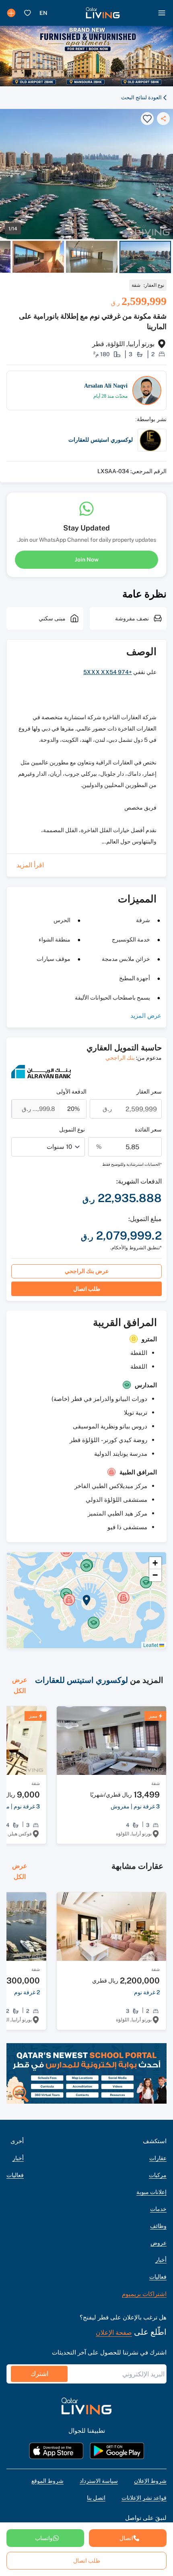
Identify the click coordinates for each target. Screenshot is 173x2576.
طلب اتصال (87, 1289)
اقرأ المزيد (30, 865)
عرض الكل (20, 1685)
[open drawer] (162, 13)
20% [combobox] (74, 1109)
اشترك (39, 2374)
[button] (103, 13)
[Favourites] (27, 13)
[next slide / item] (169, 257)
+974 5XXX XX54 (108, 672)
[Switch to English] (43, 13)
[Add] (11, 13)
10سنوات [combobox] (59, 1147)
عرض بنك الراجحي (87, 1271)
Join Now (87, 559)
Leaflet (151, 1645)
